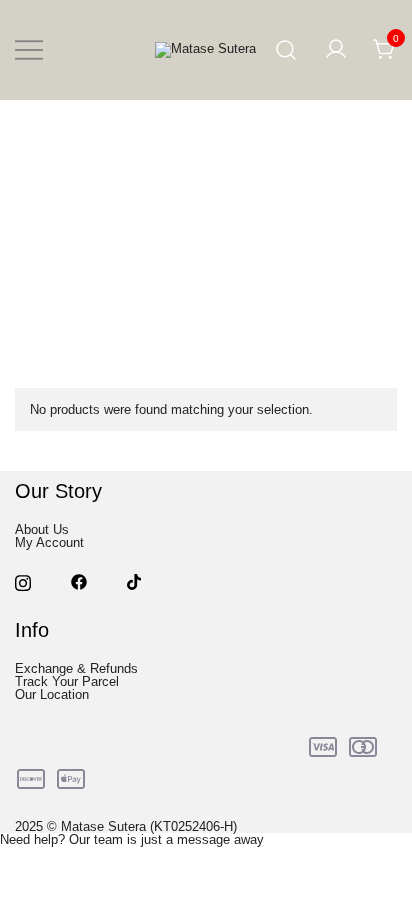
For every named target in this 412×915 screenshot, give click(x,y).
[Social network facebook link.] (79, 580)
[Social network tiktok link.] (135, 580)
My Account (49, 542)
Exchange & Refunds (76, 668)
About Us (42, 529)
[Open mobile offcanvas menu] (29, 50)
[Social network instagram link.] (23, 580)
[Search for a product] (286, 50)
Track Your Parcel (67, 681)
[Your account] (336, 50)
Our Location (52, 694)
